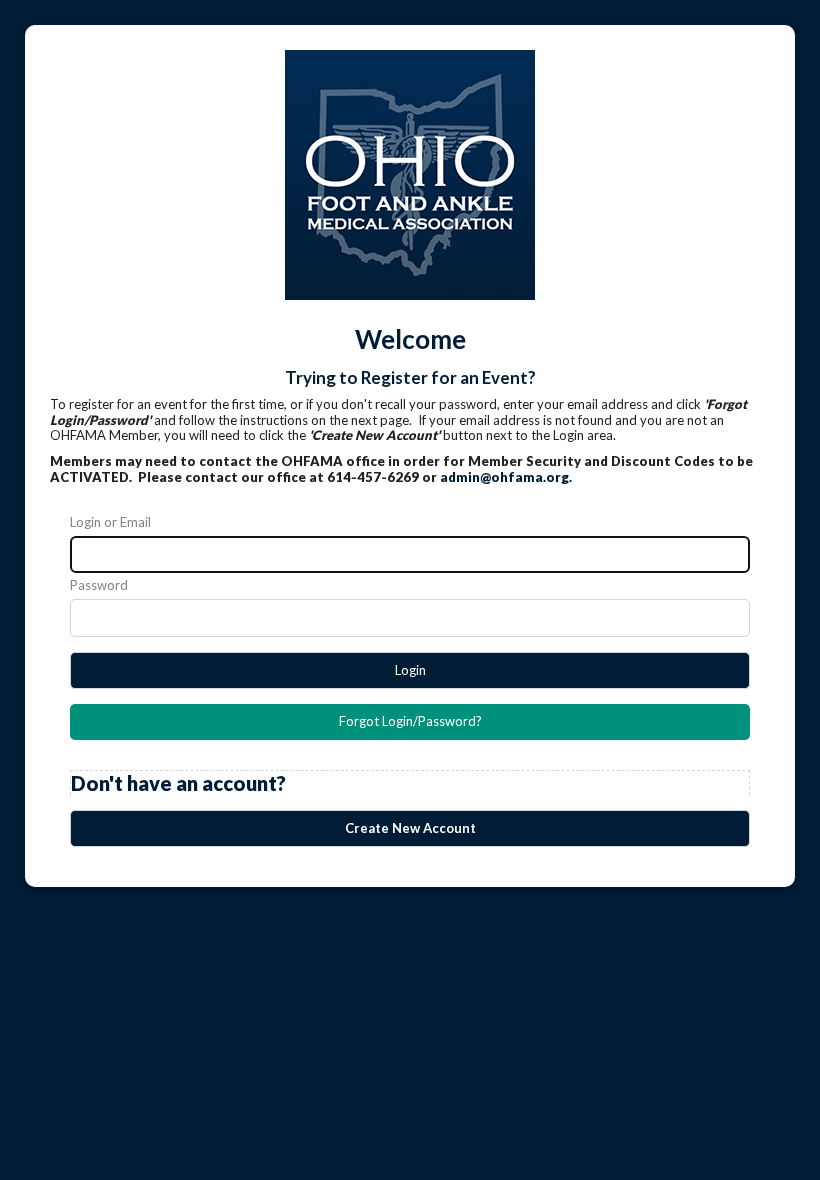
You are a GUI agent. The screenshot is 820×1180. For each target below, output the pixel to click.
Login (410, 670)
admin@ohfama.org (504, 477)
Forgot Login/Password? (410, 721)
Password (99, 585)
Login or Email (110, 522)
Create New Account (410, 828)
